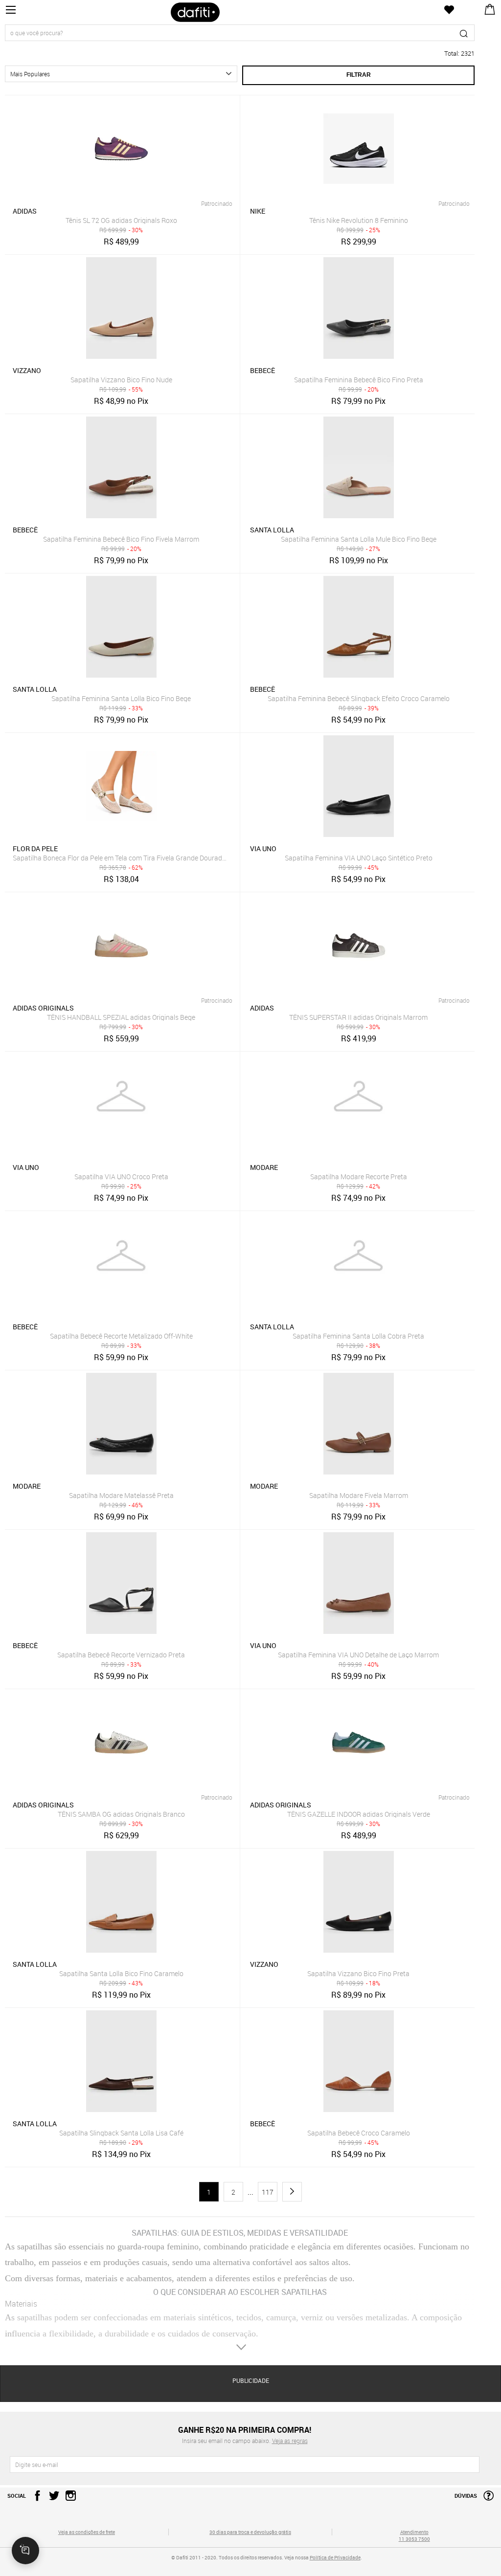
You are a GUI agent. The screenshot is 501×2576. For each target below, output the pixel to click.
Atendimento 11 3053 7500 (414, 2535)
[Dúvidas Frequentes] (486, 2499)
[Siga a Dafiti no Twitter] (52, 2499)
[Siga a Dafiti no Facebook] (35, 2499)
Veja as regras (290, 2441)
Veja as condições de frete (87, 2532)
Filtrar (359, 75)
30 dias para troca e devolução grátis (250, 2532)
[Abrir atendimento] (25, 2551)
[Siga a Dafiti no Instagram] (68, 2499)
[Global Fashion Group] (87, 2564)
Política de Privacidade (335, 2557)
